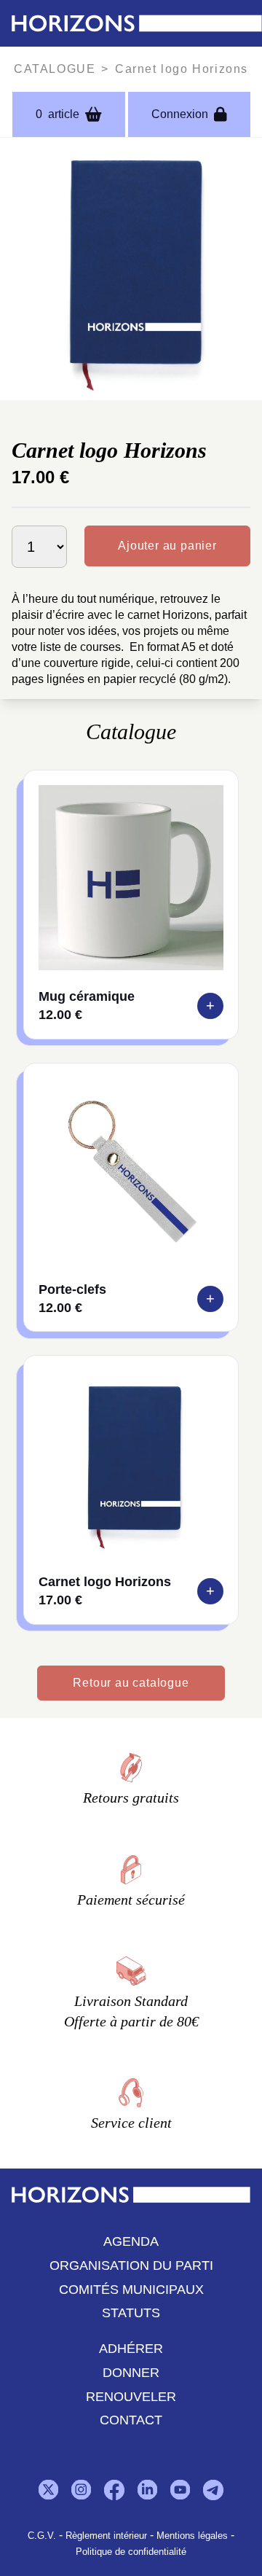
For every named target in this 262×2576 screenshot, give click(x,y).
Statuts (131, 2313)
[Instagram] (81, 2490)
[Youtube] (180, 2490)
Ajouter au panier (167, 546)
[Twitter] (48, 2490)
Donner (131, 2372)
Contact (131, 2420)
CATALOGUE (55, 69)
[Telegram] (213, 2490)
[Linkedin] (147, 2490)
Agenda (131, 2241)
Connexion (180, 114)
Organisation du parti (131, 2265)
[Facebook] (114, 2490)
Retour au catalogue (131, 1683)
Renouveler (131, 2396)
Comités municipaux (131, 2289)
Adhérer (131, 2349)
